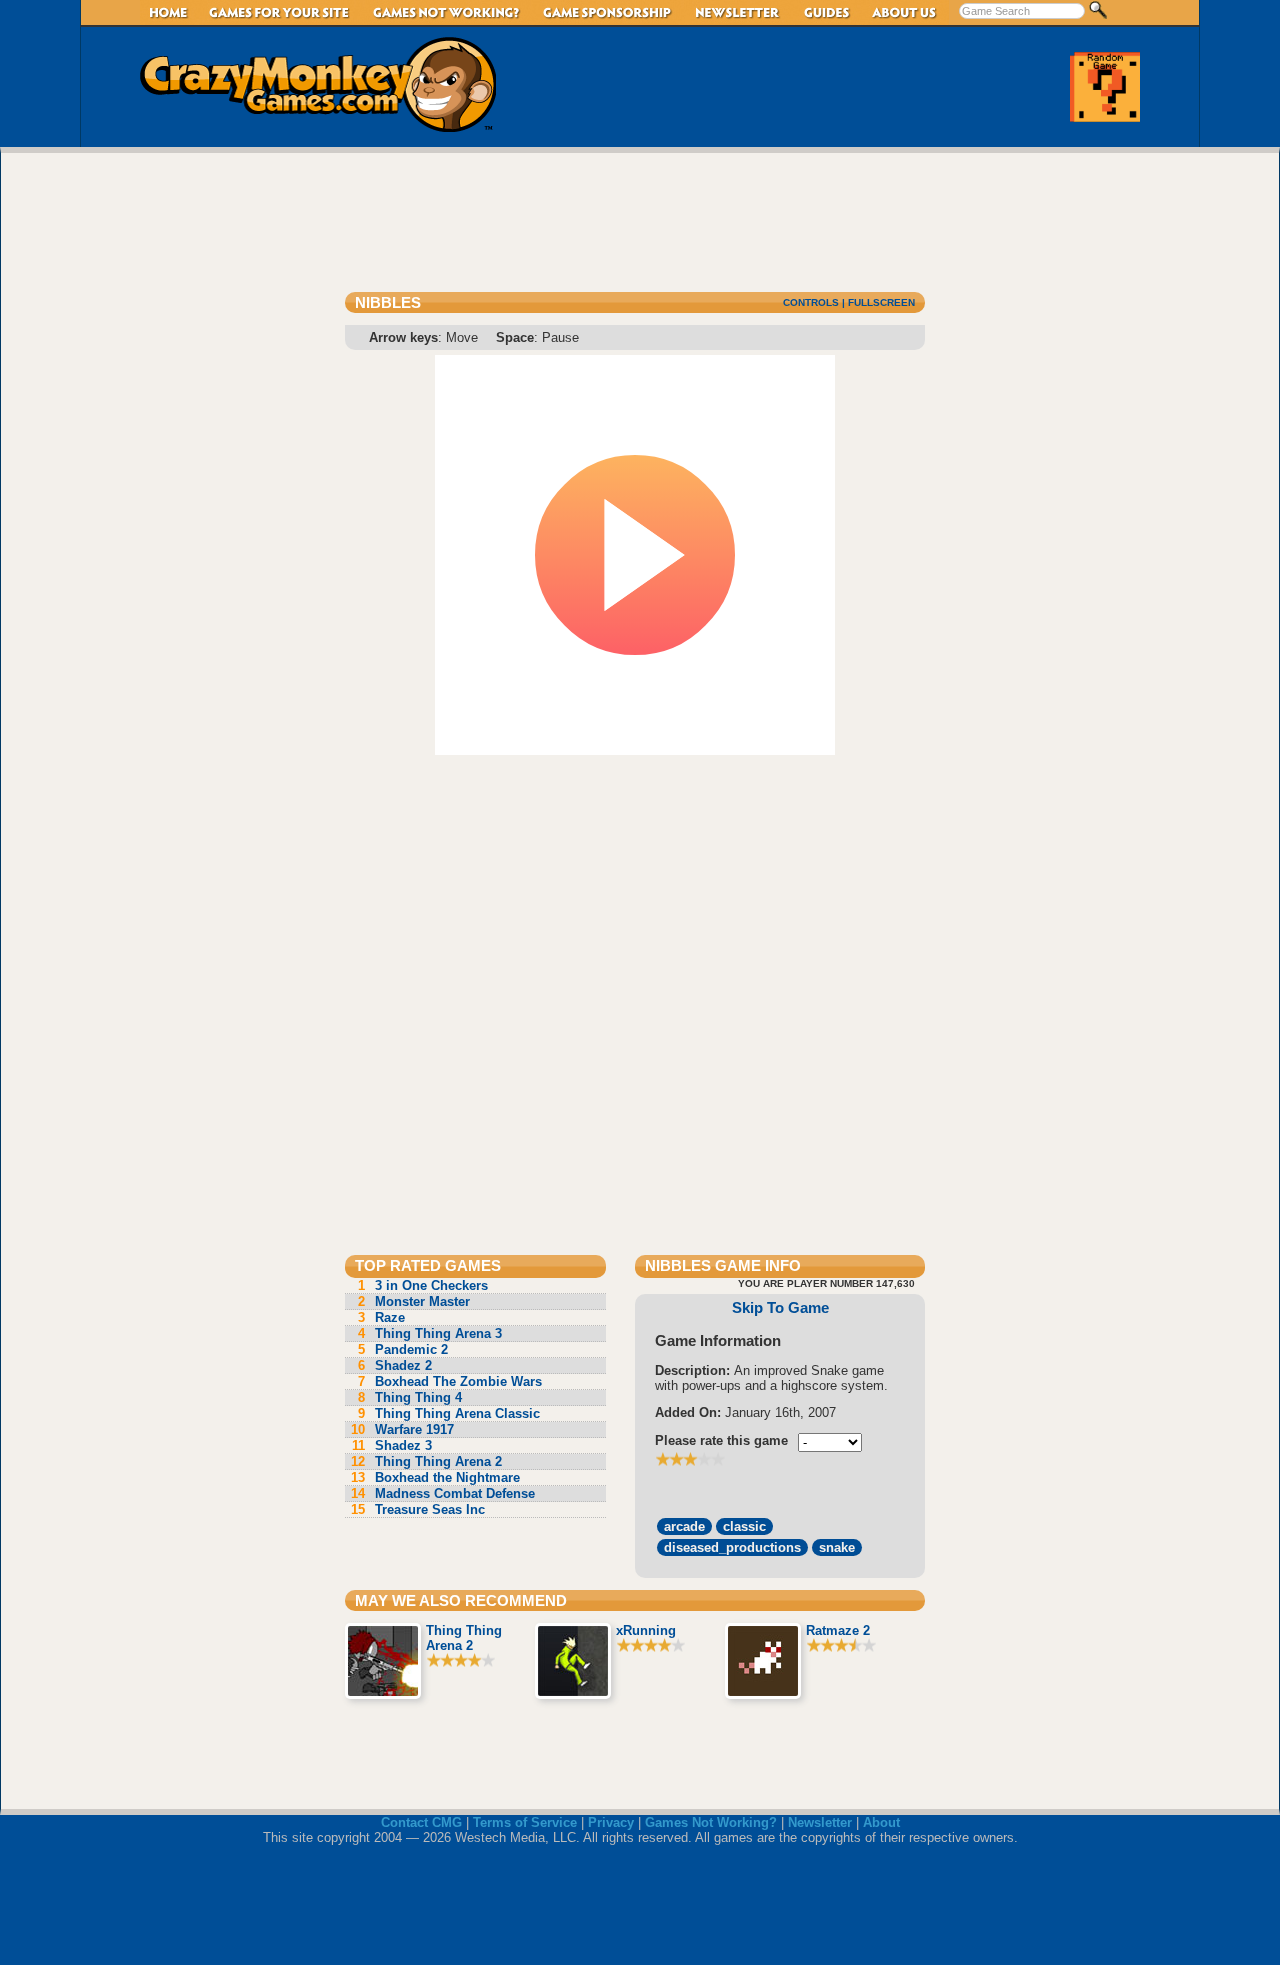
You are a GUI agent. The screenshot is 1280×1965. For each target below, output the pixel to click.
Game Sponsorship (608, 12)
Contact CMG (421, 1822)
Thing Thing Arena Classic (449, 1413)
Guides (827, 12)
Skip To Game (780, 1307)
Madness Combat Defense (443, 1493)
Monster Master (414, 1301)
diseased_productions (732, 1547)
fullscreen (881, 302)
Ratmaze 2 (838, 1630)
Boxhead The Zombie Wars (450, 1381)
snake (837, 1547)
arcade (684, 1526)
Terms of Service (525, 1822)
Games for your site (280, 12)
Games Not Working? (711, 1822)
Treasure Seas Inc (418, 1509)
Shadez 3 (392, 1445)
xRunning (646, 1630)
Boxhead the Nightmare (435, 1477)
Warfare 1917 (402, 1429)
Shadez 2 (395, 1365)
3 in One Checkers (423, 1285)
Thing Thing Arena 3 (430, 1333)
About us (905, 12)
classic (744, 1526)
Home (169, 12)
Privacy (611, 1822)
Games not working (447, 12)
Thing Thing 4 (410, 1397)
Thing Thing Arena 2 (426, 1461)
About (881, 1822)
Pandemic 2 (403, 1349)
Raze (381, 1317)
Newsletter (738, 12)
